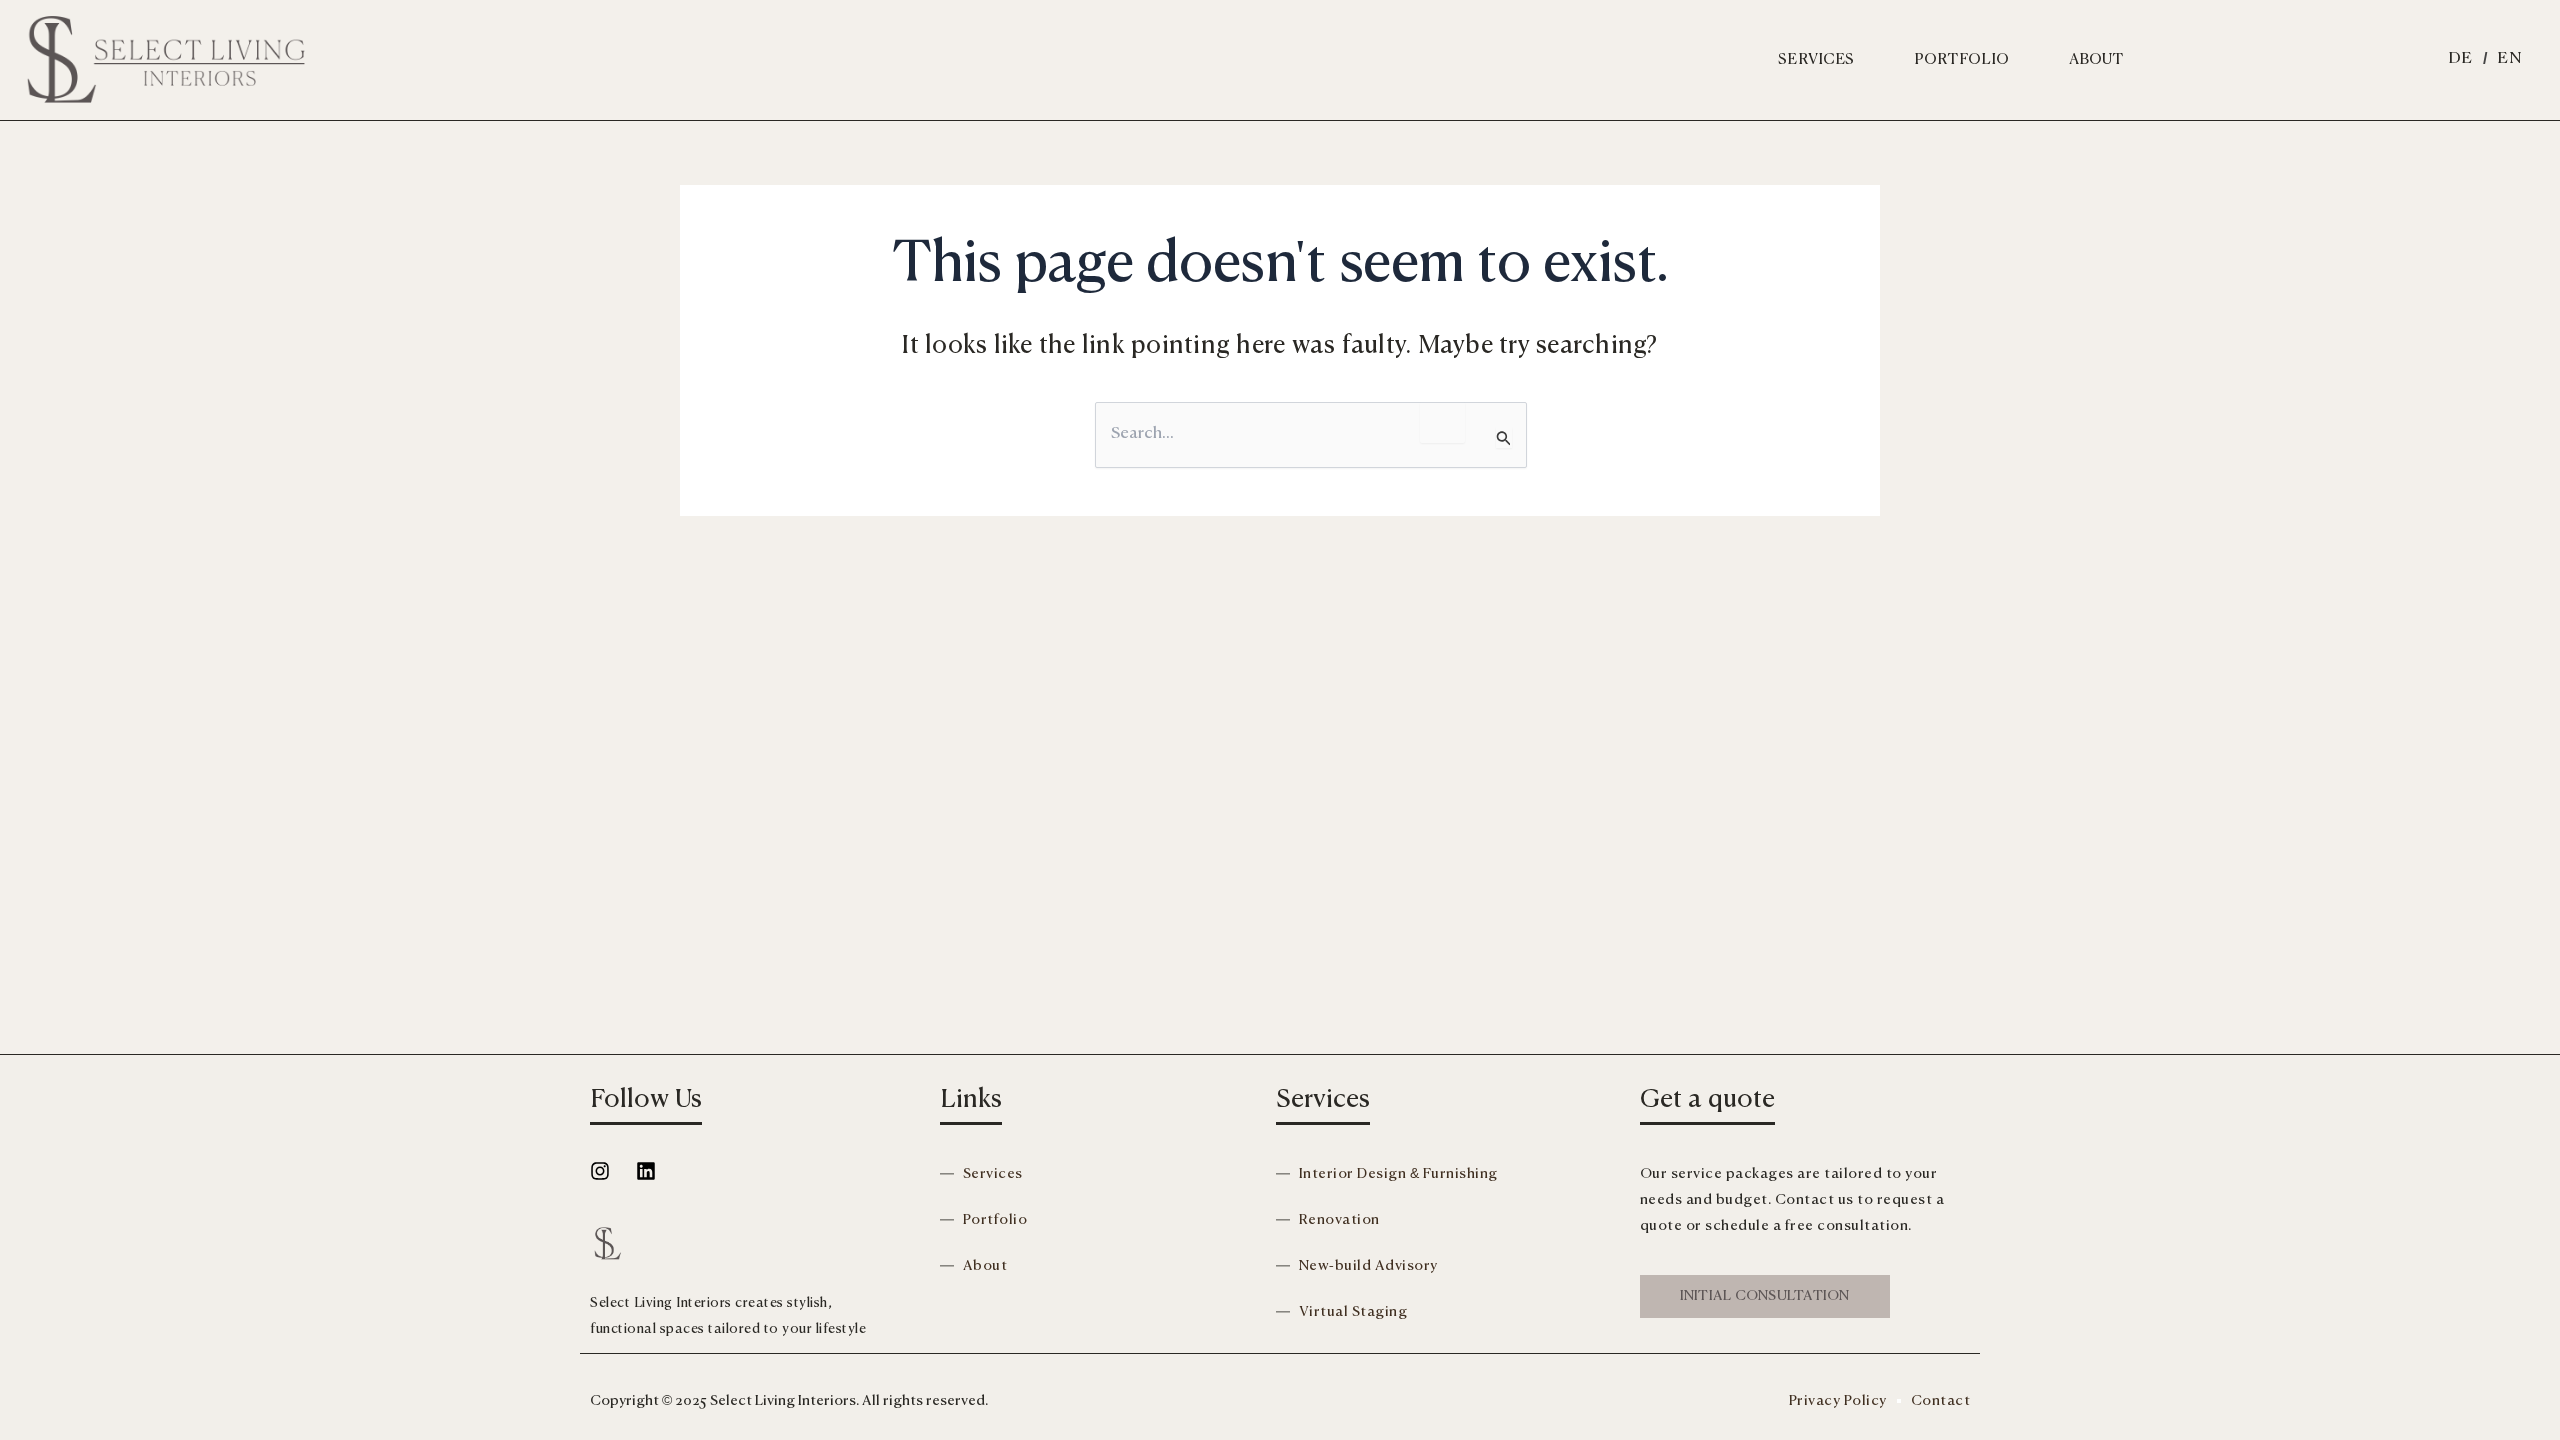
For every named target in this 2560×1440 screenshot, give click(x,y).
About (2096, 59)
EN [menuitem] (2509, 59)
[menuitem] (2460, 59)
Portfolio (1961, 59)
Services (1816, 59)
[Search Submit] (1504, 437)
